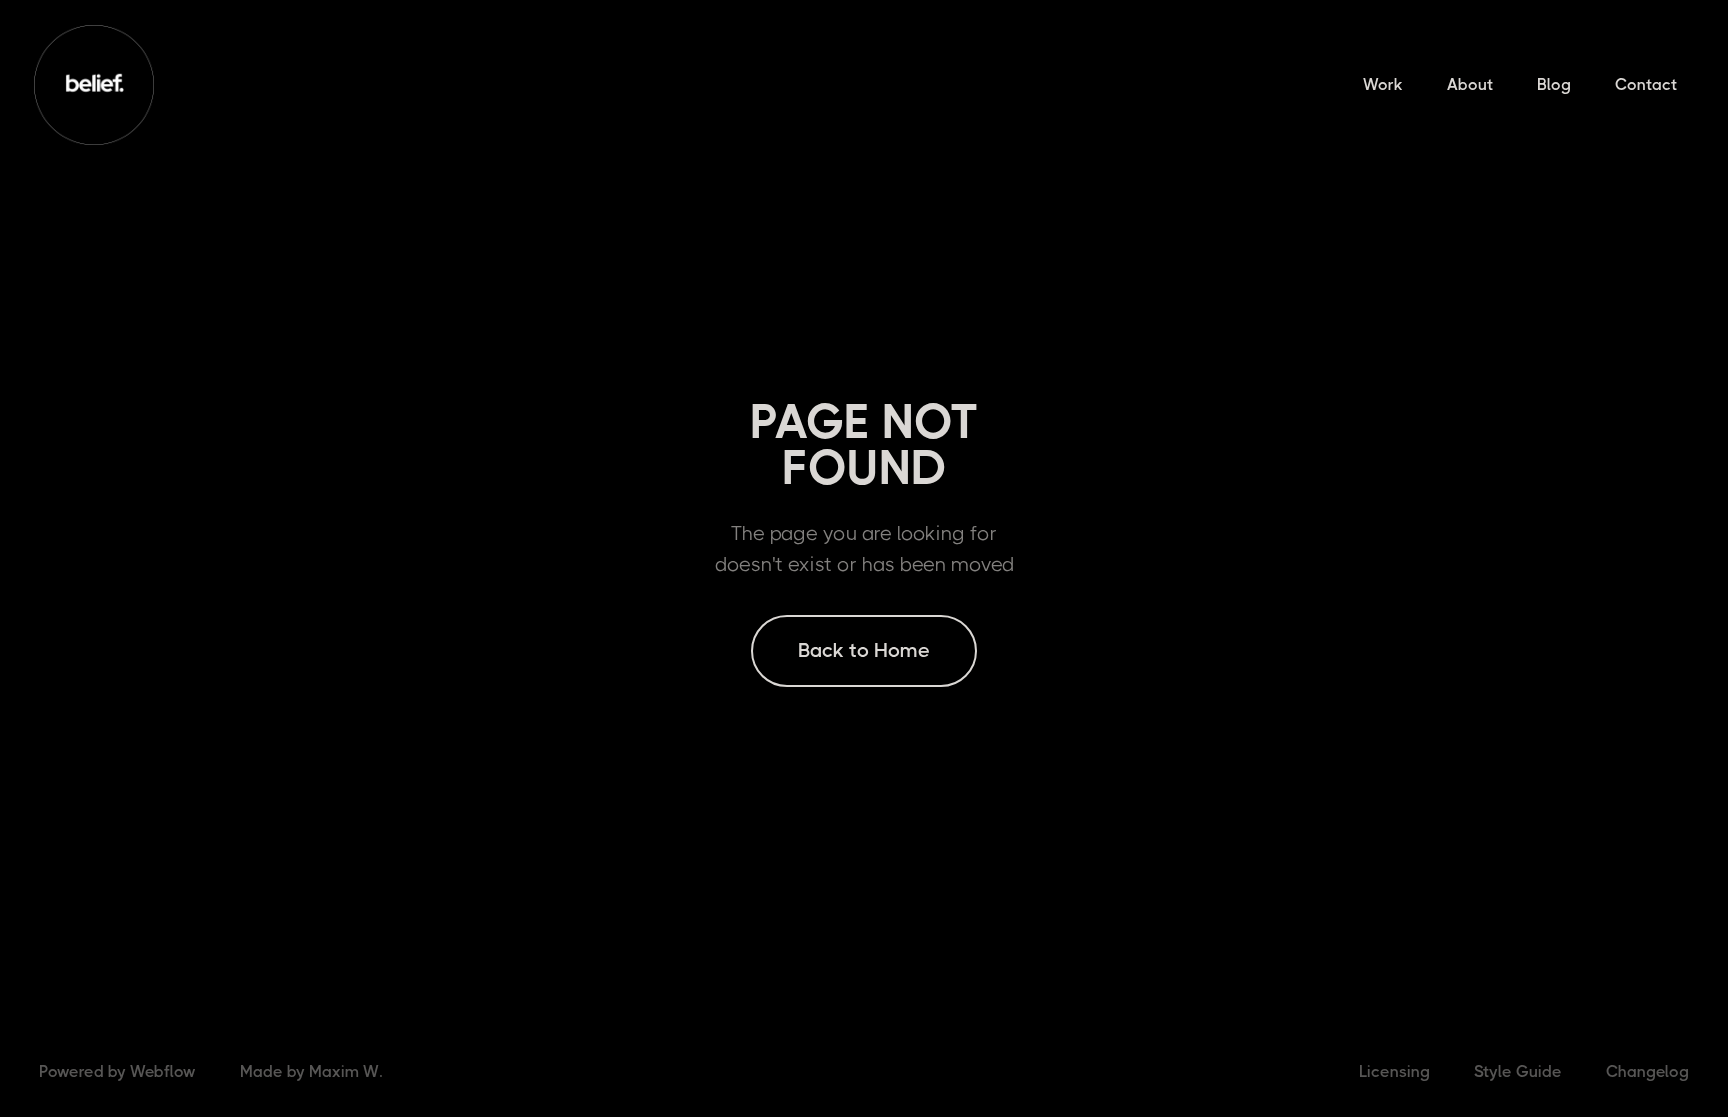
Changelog (1647, 1071)
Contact (1646, 84)
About (1470, 84)
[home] (94, 85)
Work (1383, 84)
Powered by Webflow (117, 1071)
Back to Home (864, 650)
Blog (1554, 84)
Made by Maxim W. (311, 1071)
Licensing (1394, 1071)
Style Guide (1518, 1071)
